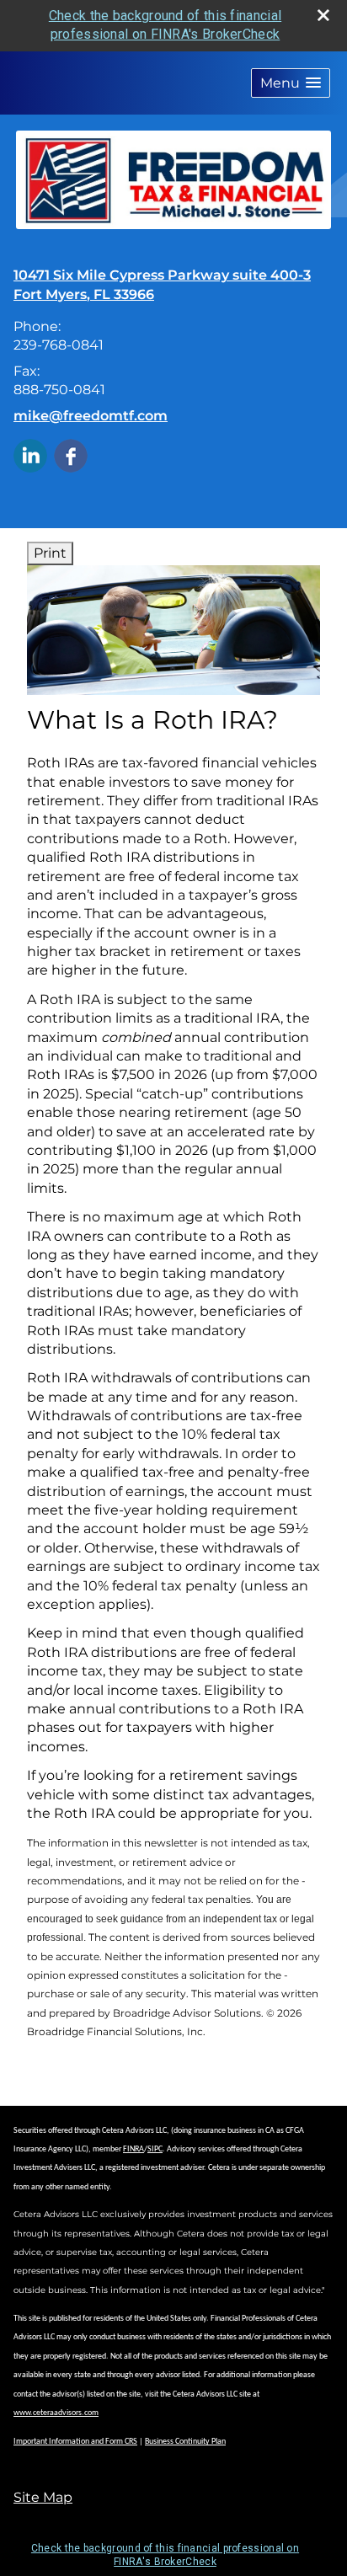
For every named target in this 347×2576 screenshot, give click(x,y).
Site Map (43, 2497)
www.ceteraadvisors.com (56, 2413)
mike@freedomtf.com (91, 416)
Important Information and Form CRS (75, 2442)
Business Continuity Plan (185, 2442)
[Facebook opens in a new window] (71, 454)
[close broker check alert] (323, 15)
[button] (291, 83)
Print (50, 553)
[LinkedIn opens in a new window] (30, 454)
